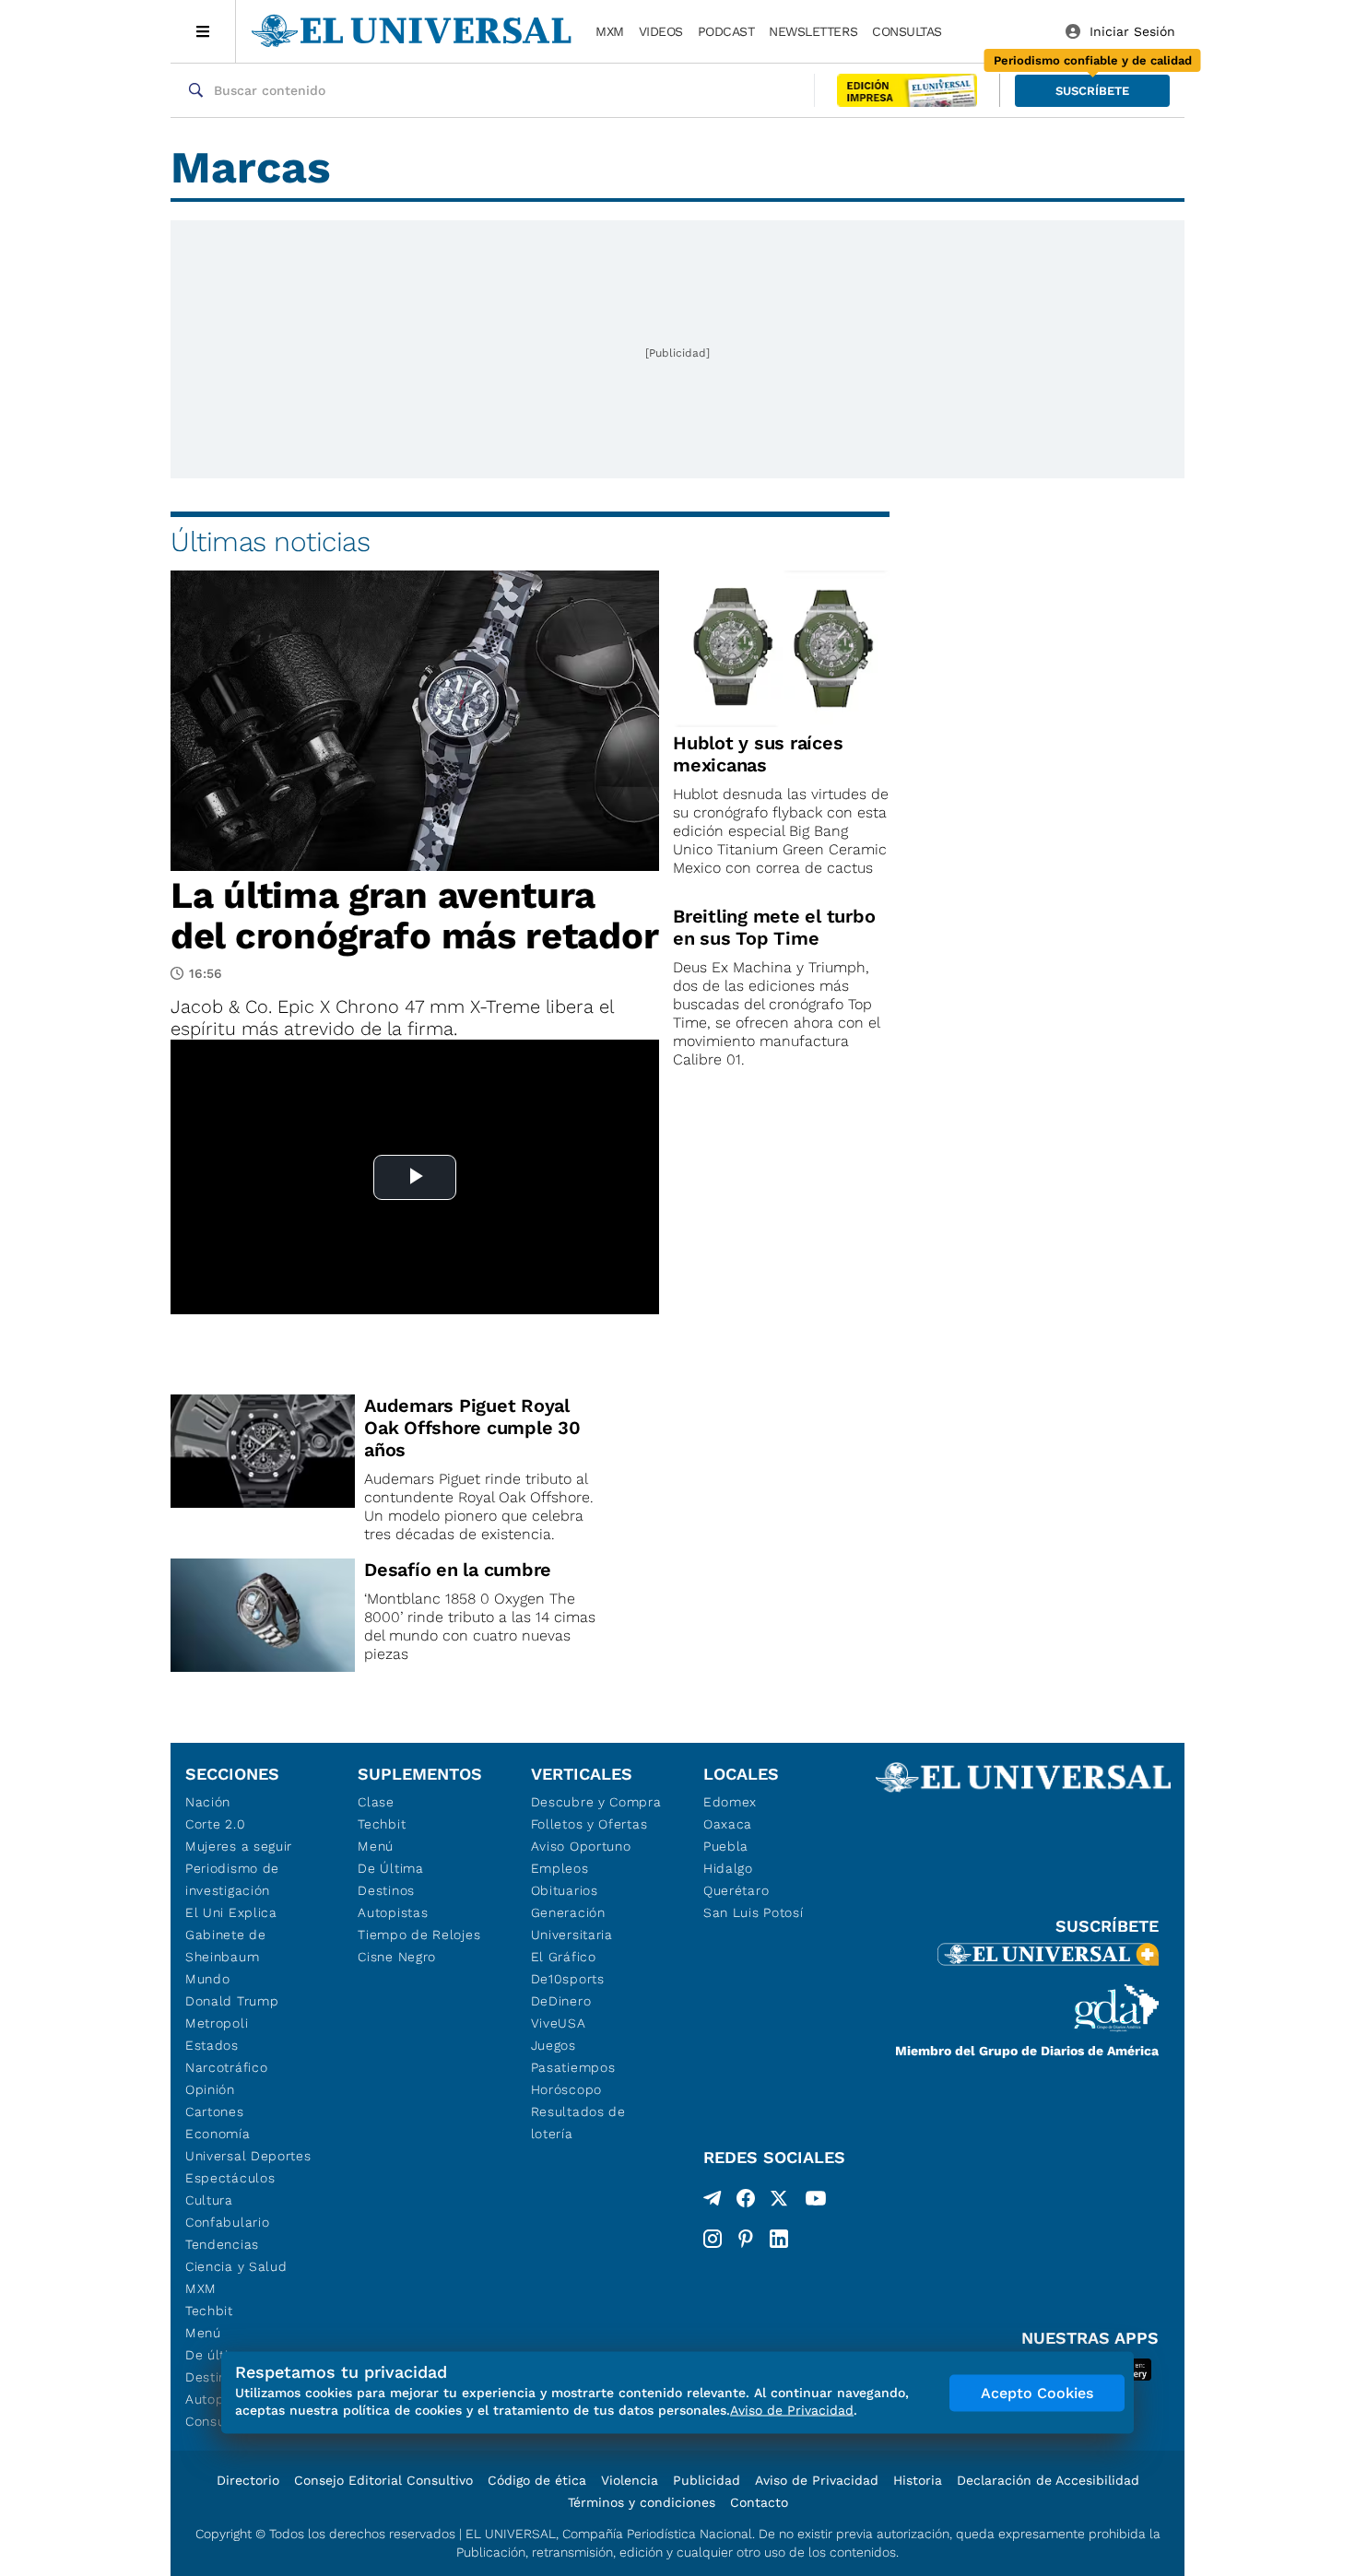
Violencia (630, 2480)
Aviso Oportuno (581, 1846)
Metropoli (217, 2023)
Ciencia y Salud (236, 2266)
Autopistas (393, 1912)
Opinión (210, 2089)
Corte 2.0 (215, 1824)
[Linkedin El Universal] (779, 2239)
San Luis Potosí (754, 1912)
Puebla (726, 1846)
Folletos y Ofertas (589, 1824)
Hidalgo (728, 1868)
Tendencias (222, 2244)
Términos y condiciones (642, 2502)
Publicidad (707, 2480)
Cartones (215, 2111)
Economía (218, 2134)
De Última (390, 1868)
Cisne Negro (397, 1957)
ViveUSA (559, 2023)
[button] (1092, 91)
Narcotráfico (226, 2067)
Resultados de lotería (578, 2123)
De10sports (568, 1979)
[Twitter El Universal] (779, 2202)
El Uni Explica (231, 1912)
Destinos (386, 1890)
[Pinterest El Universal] (746, 2239)
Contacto (759, 2502)
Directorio (248, 2480)
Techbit (209, 2311)
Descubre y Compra (596, 1802)
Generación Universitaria (572, 1923)
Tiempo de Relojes (419, 1935)
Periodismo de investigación (232, 1879)
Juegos (554, 2045)
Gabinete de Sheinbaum (226, 1946)
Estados (212, 2045)
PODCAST (726, 31)
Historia (918, 2480)
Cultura (209, 2200)
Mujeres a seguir (239, 1846)
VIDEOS (661, 31)
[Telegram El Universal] (713, 2202)
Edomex (730, 1802)
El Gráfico (564, 1957)
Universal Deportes (248, 2156)
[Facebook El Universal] (746, 2202)
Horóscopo (566, 2089)
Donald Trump (232, 2001)
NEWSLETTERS (813, 31)
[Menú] (203, 31)
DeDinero (561, 2001)
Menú (203, 2333)
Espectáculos (230, 2178)
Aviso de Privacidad (817, 2480)
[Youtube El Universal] (816, 2202)
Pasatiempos (573, 2067)
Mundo (208, 1979)
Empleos (560, 1868)
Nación (208, 1802)
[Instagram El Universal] (713, 2239)
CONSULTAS (907, 31)
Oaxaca (728, 1824)
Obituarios (565, 1890)
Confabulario (227, 2222)
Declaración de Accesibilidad (1048, 2480)
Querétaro (736, 1890)
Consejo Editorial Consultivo (383, 2480)
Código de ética (537, 2480)
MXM (610, 31)
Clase (376, 1802)
